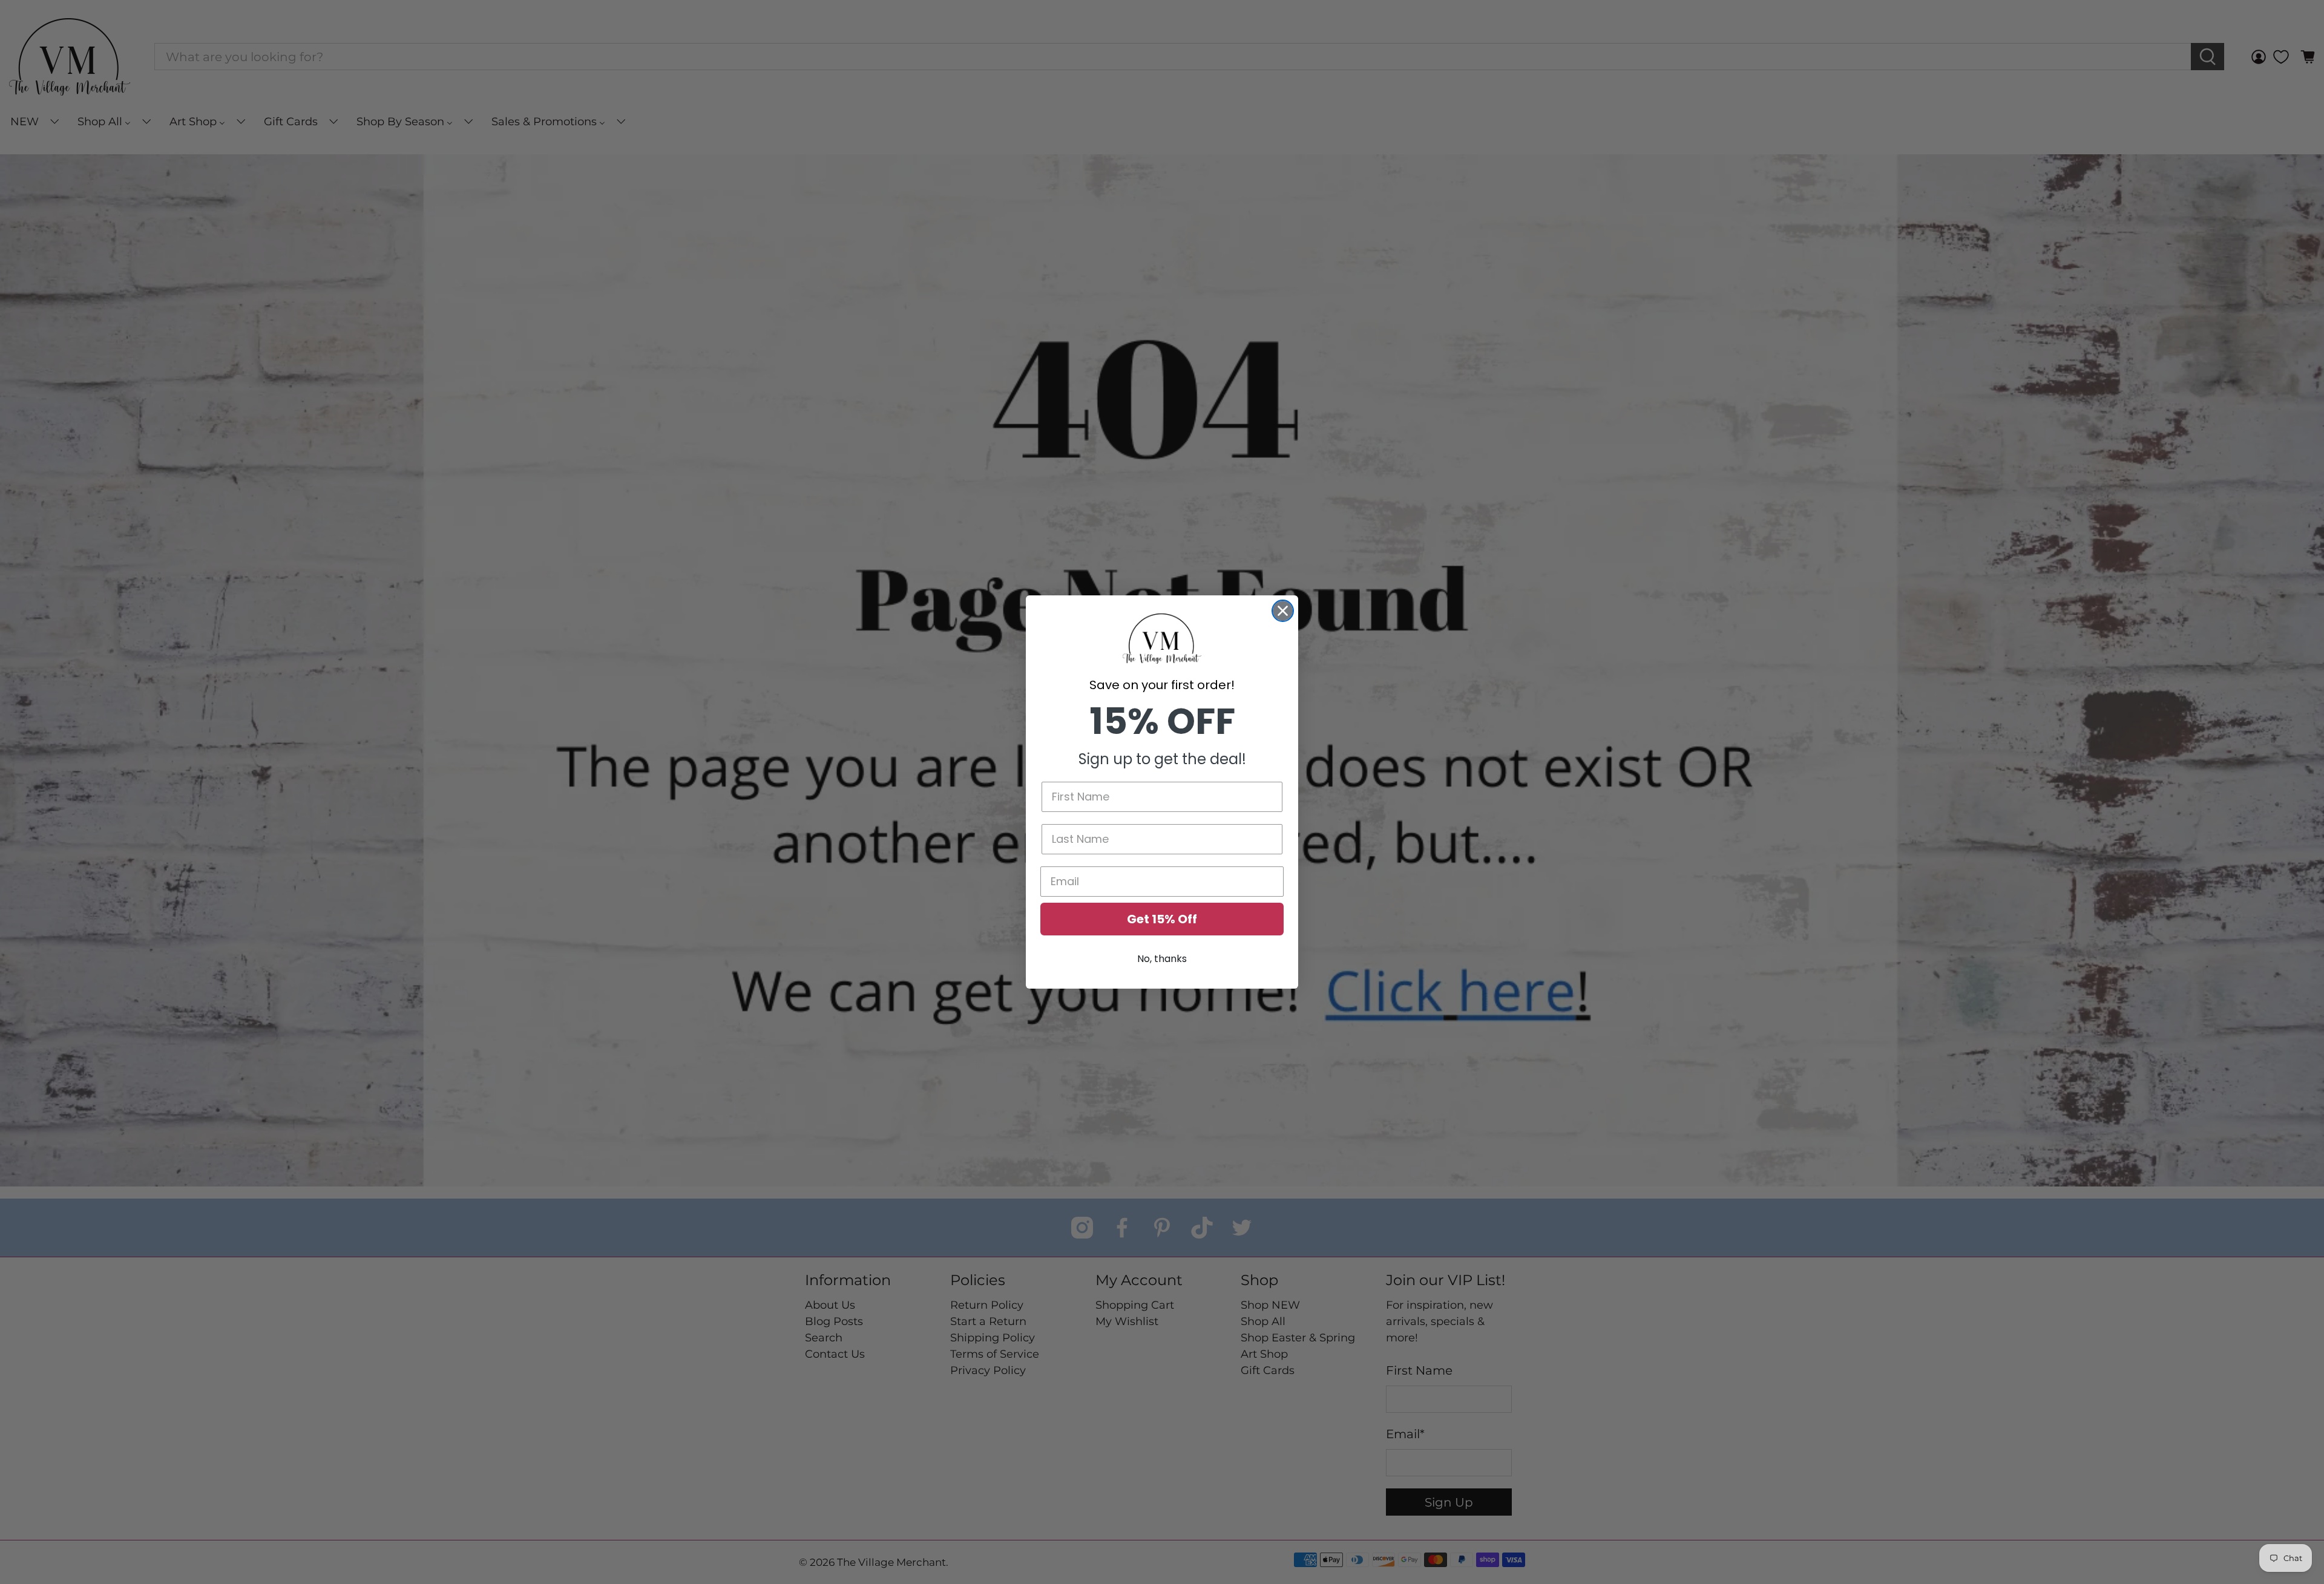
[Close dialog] (1283, 611)
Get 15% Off (1162, 919)
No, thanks (1162, 959)
